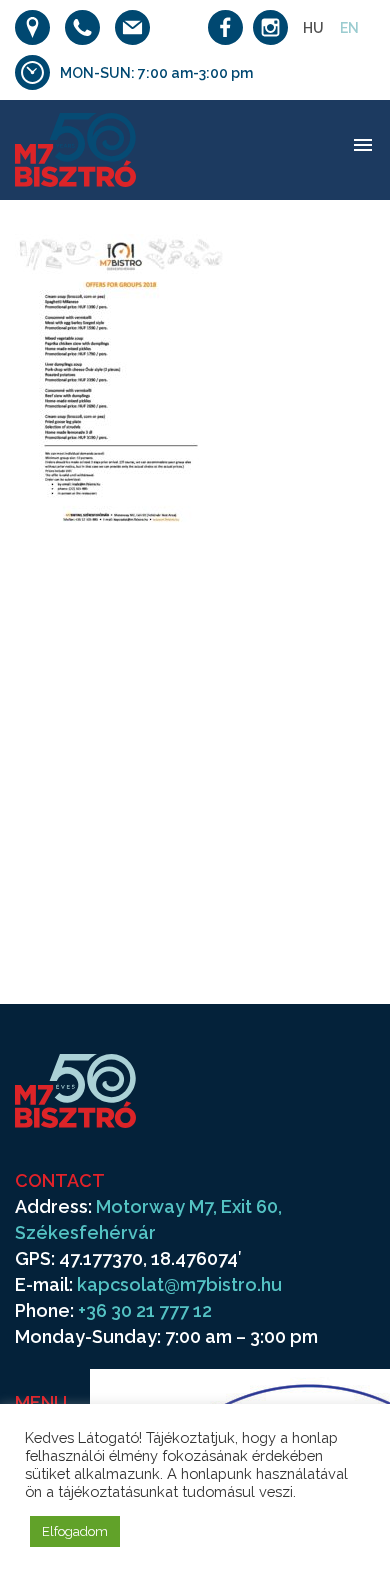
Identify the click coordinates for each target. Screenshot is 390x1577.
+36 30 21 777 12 (145, 1310)
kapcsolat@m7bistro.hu (179, 1284)
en (349, 28)
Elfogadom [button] (75, 1531)
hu (313, 28)
